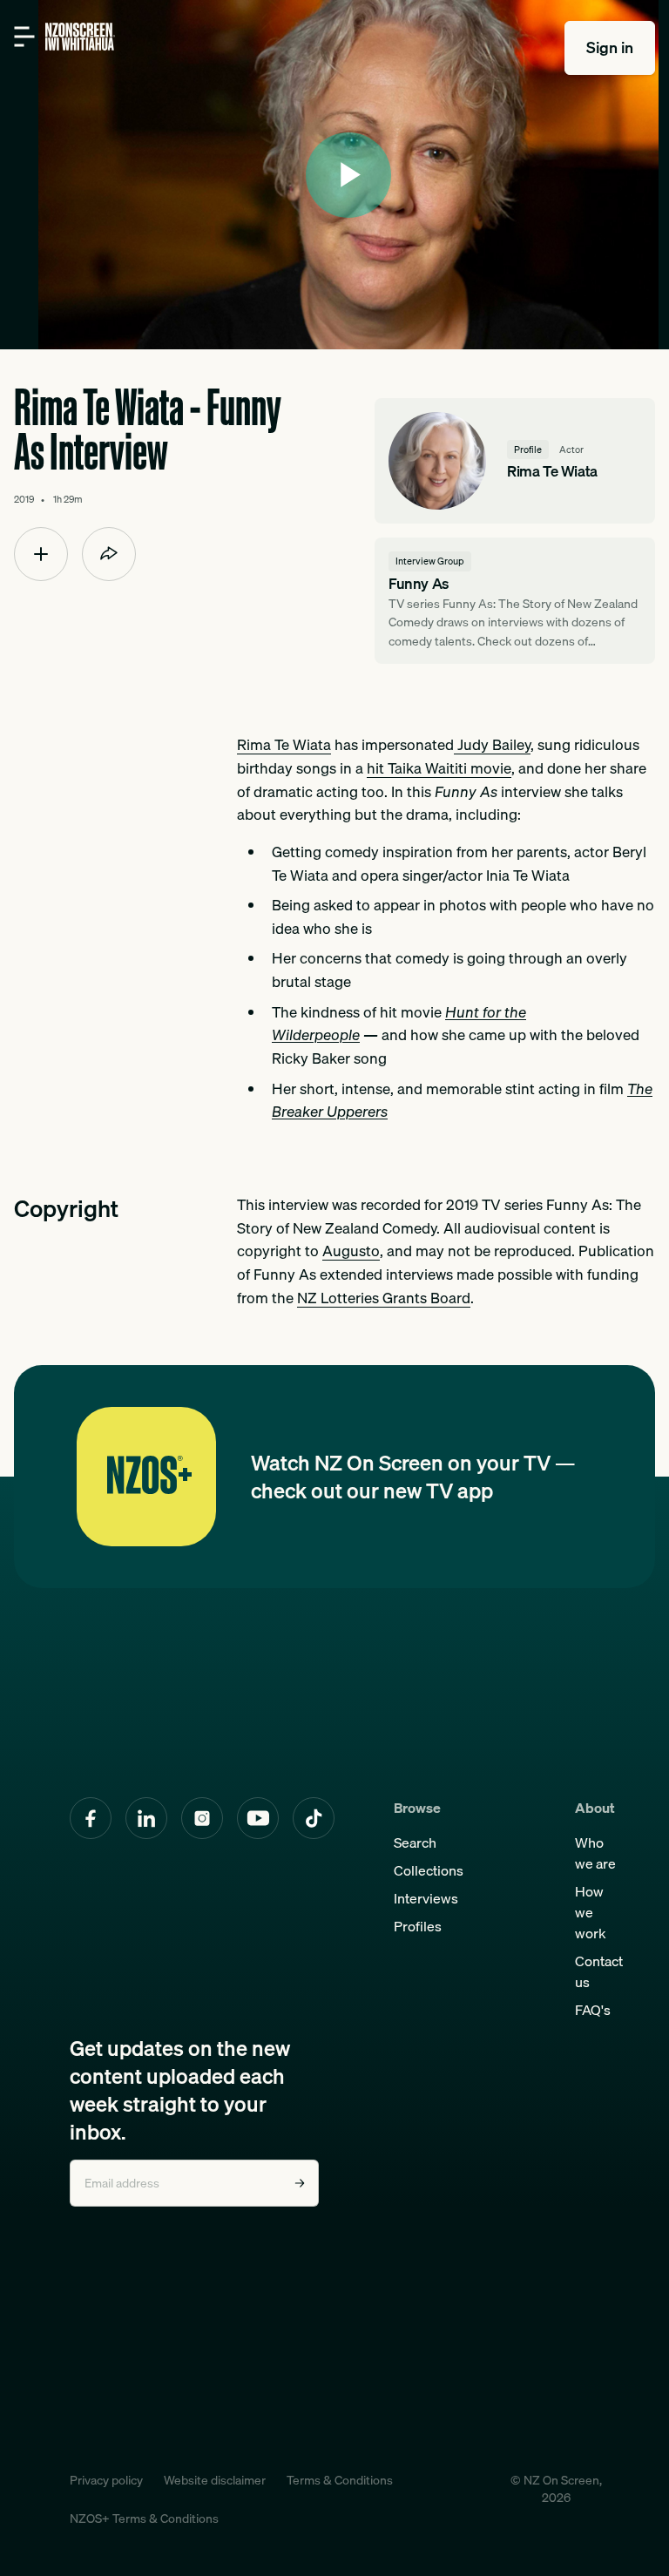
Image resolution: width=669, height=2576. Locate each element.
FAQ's (593, 2010)
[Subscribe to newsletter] (300, 2183)
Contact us (599, 1971)
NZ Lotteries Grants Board (384, 1298)
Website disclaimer (215, 2480)
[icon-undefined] (41, 554)
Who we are (595, 1853)
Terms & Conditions (340, 2480)
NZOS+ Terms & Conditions (144, 2519)
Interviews (426, 1898)
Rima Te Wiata (284, 745)
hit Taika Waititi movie (439, 768)
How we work (591, 1912)
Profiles (418, 1926)
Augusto (351, 1251)
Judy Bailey (492, 745)
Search (415, 1842)
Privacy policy (106, 2480)
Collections (429, 1870)
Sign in (610, 47)
